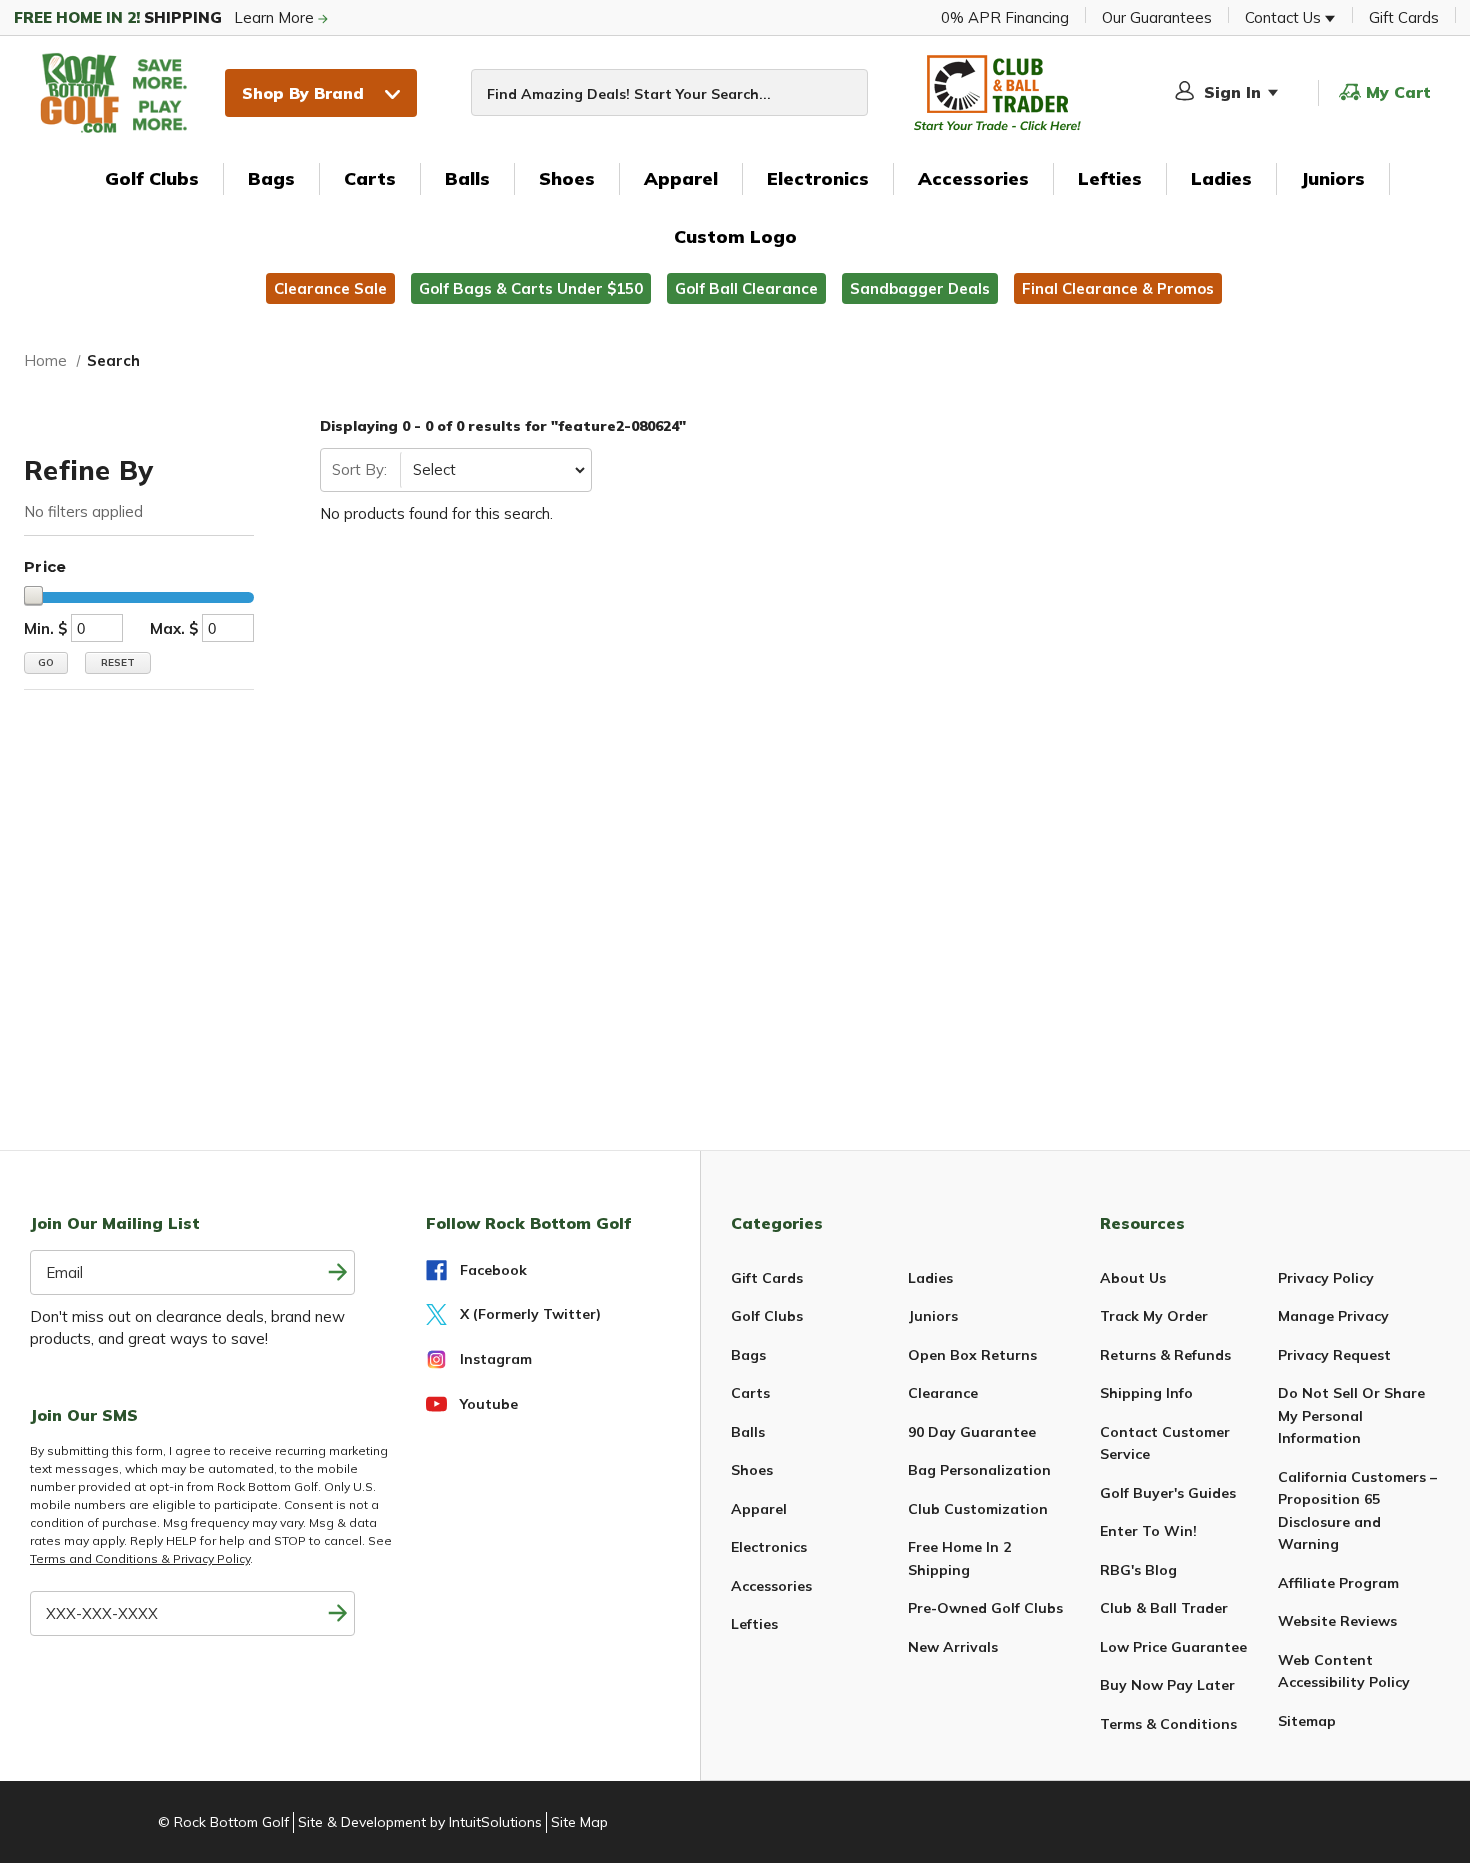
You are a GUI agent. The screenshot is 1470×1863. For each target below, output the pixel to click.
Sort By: (359, 469)
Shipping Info (1146, 1393)
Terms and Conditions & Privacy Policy (140, 1558)
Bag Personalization (979, 1470)
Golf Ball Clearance (746, 288)
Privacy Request (1334, 1355)
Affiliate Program (1338, 1583)
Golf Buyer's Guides (1168, 1493)
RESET (118, 662)
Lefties (1110, 178)
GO (46, 662)
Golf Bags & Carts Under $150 (531, 288)
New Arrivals (953, 1647)
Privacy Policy (1326, 1278)
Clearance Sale (330, 288)
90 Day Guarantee (972, 1432)
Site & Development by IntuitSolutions (420, 1822)
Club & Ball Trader (1164, 1608)
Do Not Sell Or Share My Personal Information (1351, 1415)
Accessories (973, 178)
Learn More (166, 17)
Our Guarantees (1157, 17)
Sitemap (1307, 1721)
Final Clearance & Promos (1118, 288)
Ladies (1221, 178)
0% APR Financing (1005, 17)
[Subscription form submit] (337, 1272)
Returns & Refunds (1165, 1355)
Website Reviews (1337, 1621)
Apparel (681, 178)
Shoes (567, 178)
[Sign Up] (337, 1613)
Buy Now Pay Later (1167, 1685)
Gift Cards (1404, 17)
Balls (467, 178)
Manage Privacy (1333, 1316)
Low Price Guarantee (1173, 1647)
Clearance (943, 1393)
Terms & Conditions (1168, 1724)
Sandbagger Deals (920, 288)
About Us (1133, 1278)
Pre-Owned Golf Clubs (985, 1608)
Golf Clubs (152, 178)
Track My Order (1154, 1316)
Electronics (818, 178)
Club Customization (978, 1509)
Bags (271, 178)
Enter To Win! (1148, 1531)
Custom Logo (735, 236)
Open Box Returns (972, 1355)
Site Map (579, 1822)
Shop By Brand (303, 93)
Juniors (1333, 178)
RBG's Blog (1138, 1570)
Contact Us (1285, 17)
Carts (370, 178)
